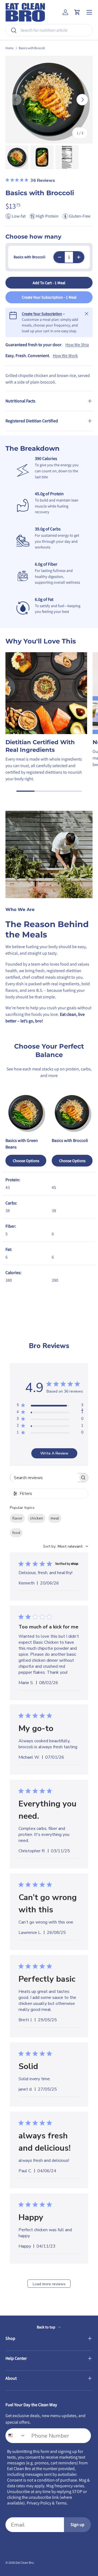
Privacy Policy (39, 2503)
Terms (61, 2503)
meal (55, 1518)
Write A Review (54, 1453)
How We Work (65, 356)
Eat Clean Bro (24, 2562)
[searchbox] (44, 1478)
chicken (36, 1518)
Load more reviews (49, 2284)
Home (10, 48)
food (16, 1533)
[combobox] (49, 30)
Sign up (77, 2525)
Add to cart (49, 283)
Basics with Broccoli (32, 48)
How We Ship (77, 345)
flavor (17, 1518)
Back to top (46, 2327)
